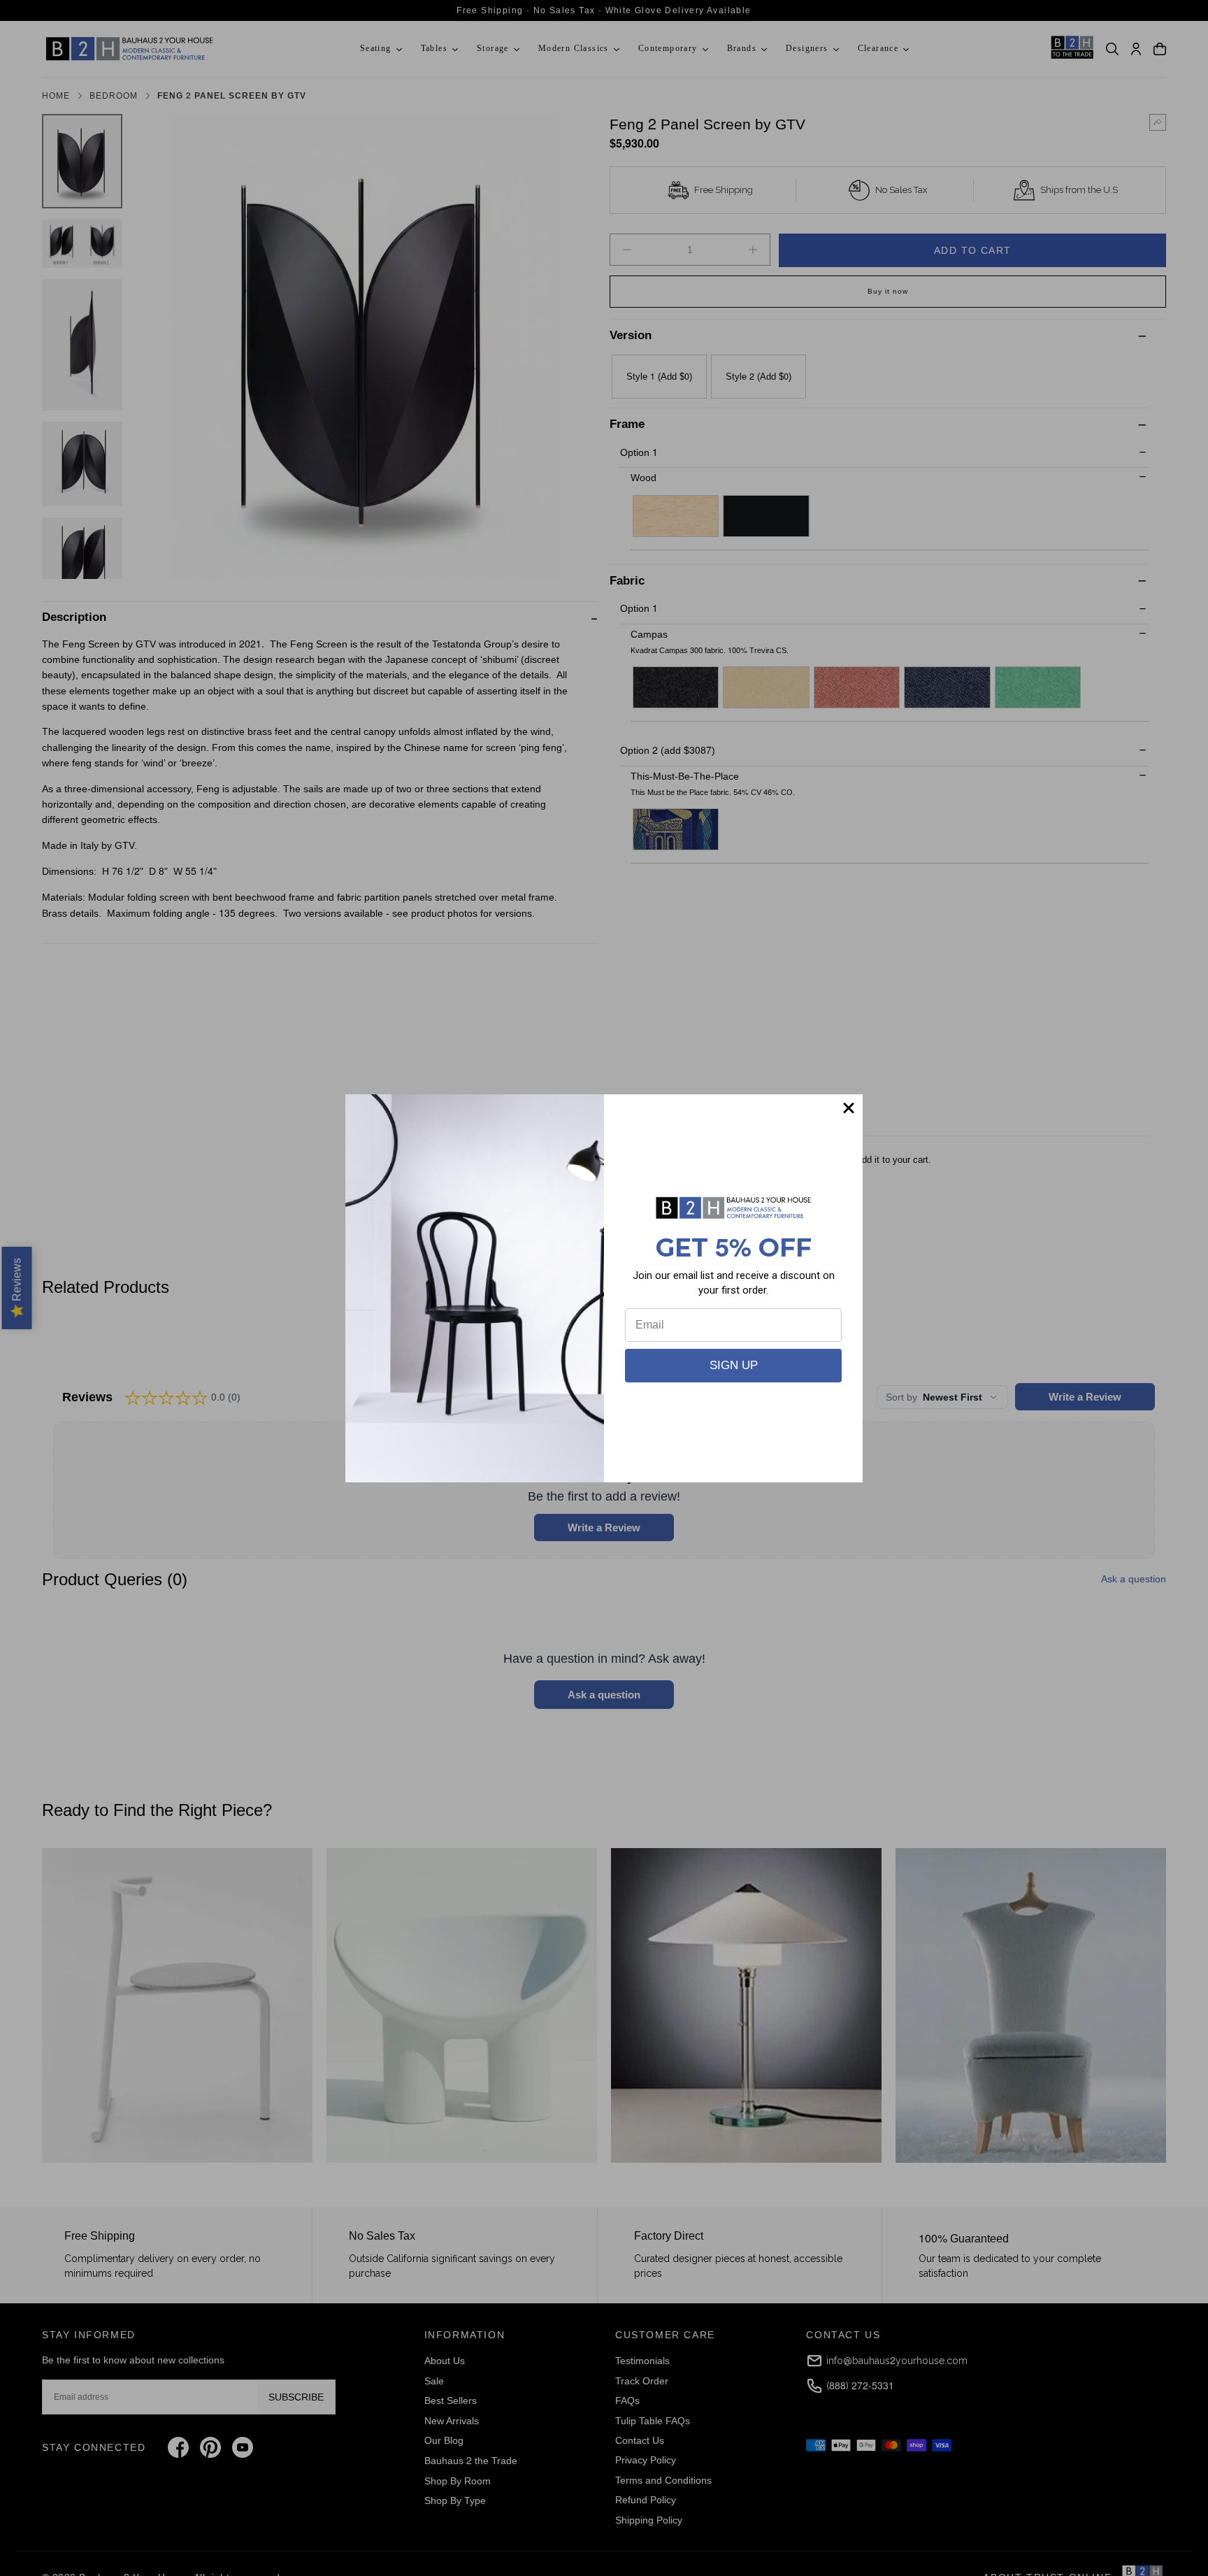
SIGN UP (734, 1365)
